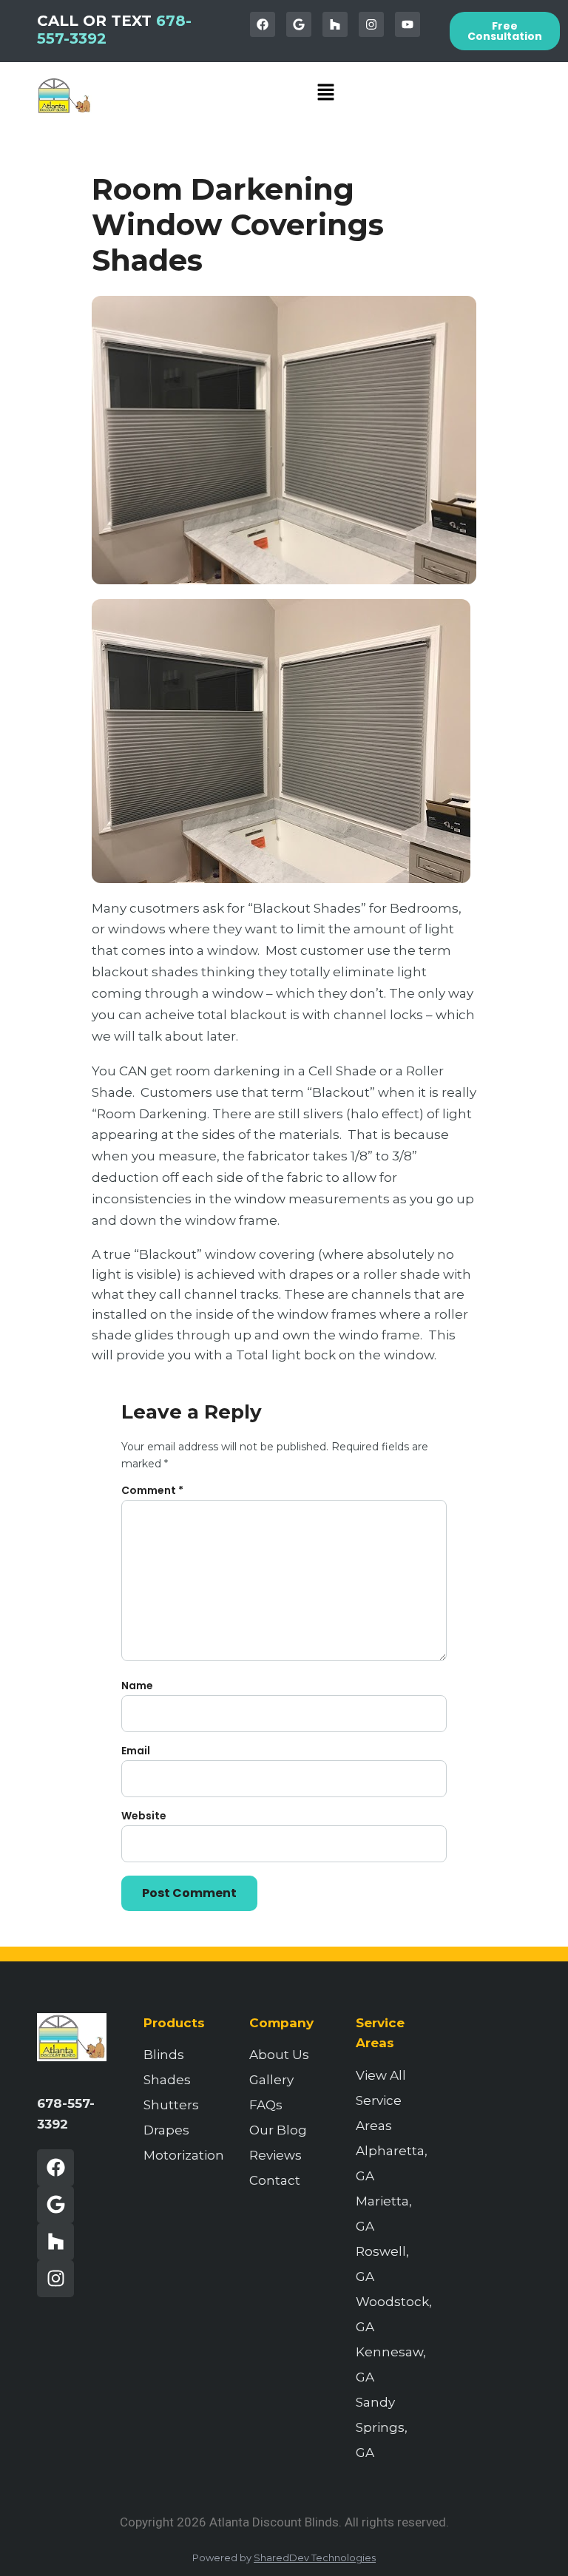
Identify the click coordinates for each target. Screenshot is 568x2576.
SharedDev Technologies (315, 2558)
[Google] (299, 24)
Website (144, 1816)
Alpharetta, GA (390, 2163)
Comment (152, 1490)
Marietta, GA (384, 2214)
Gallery (271, 2080)
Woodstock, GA (390, 2314)
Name (137, 1686)
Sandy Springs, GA (382, 2427)
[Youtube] (408, 24)
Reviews (275, 2155)
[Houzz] (335, 24)
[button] (326, 93)
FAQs (266, 2105)
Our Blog (278, 2130)
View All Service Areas (381, 2100)
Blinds (164, 2055)
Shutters (171, 2105)
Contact (275, 2180)
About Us (279, 2055)
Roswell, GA (382, 2264)
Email (136, 1751)
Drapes (166, 2130)
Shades (167, 2080)
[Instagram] (371, 24)
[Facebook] (263, 24)
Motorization (178, 2155)
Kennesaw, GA (390, 2364)
